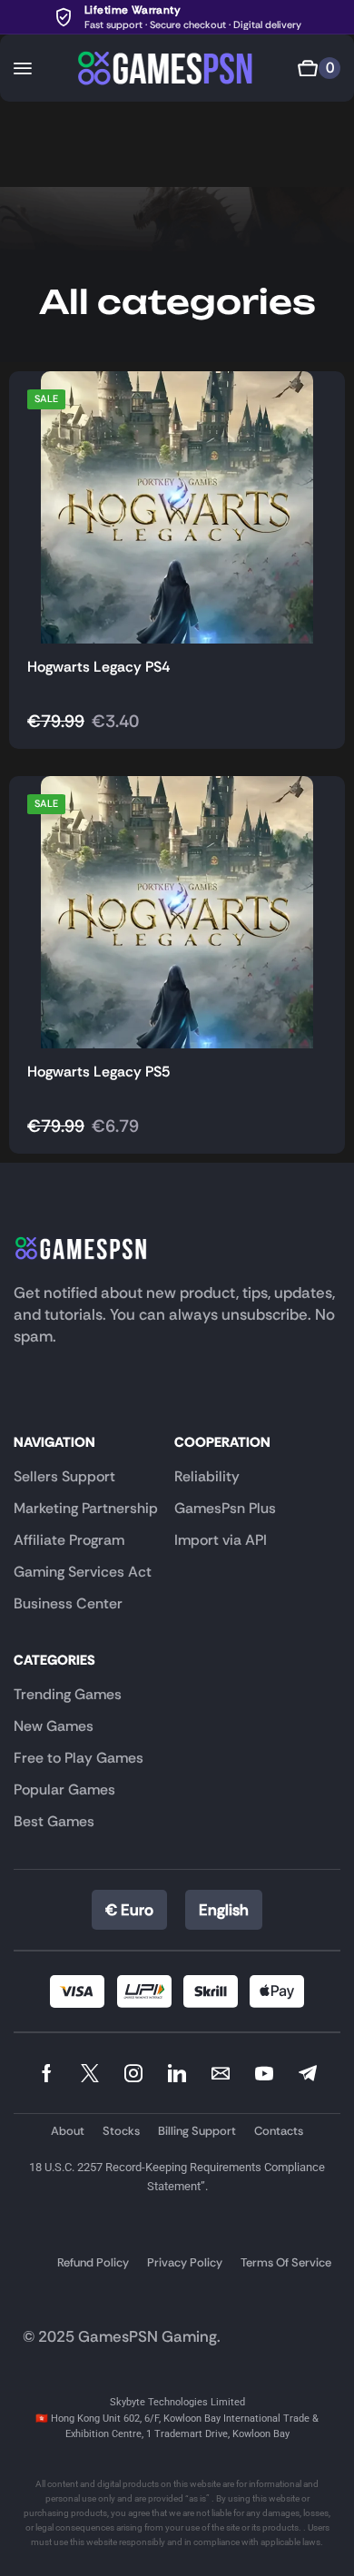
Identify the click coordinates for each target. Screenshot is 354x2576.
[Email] (221, 2073)
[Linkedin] (177, 2073)
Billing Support (197, 2131)
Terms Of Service (286, 2262)
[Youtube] (264, 2073)
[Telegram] (308, 2073)
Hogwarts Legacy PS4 (98, 667)
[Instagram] (133, 2073)
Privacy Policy (185, 2262)
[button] (23, 68)
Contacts (279, 2131)
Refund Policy (93, 2262)
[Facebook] (47, 2073)
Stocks (121, 2131)
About (68, 2131)
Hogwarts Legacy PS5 (98, 1072)
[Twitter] (90, 2073)
